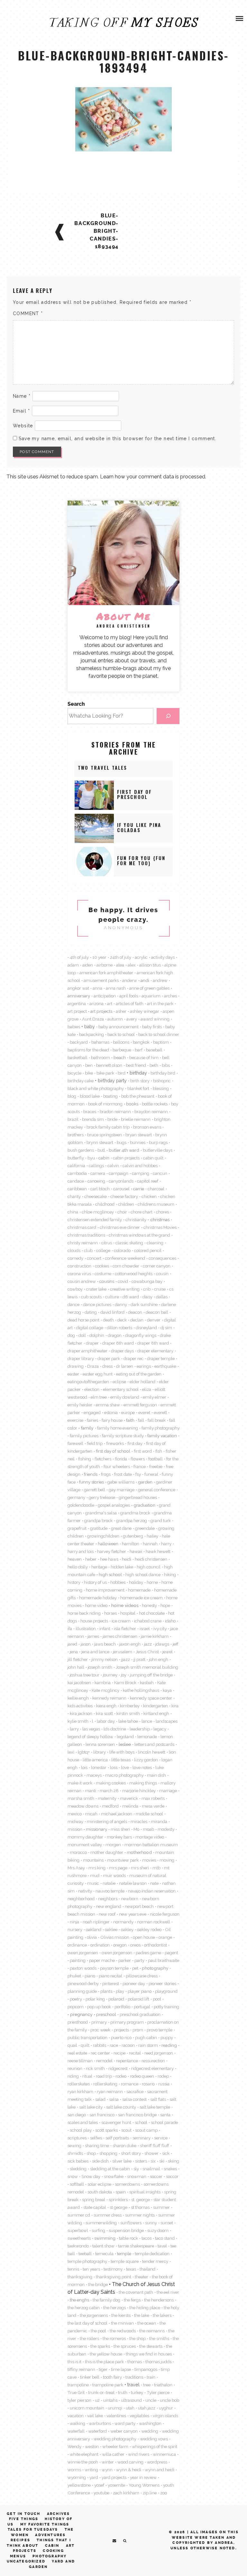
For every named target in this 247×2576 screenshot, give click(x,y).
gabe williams (121, 1482)
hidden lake (122, 1567)
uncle (151, 2400)
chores (162, 1212)
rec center (100, 2053)
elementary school (121, 1389)
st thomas (140, 2207)
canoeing (96, 1181)
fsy (138, 1474)
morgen (113, 1845)
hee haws (109, 1559)
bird (122, 1073)
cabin (104, 1158)
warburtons (100, 2423)
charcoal (156, 1189)
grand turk (161, 1520)
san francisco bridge (137, 2115)
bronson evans (147, 1127)
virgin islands (165, 2416)
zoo (164, 2493)
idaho (170, 1621)
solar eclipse (99, 2184)
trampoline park (108, 2385)
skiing (174, 2161)
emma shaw (108, 1405)
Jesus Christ (147, 1652)
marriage (168, 1791)
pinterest (111, 1983)
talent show (103, 2246)
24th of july (121, 957)
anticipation (105, 996)
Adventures (50, 2535)
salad (100, 2099)
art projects (101, 1011)
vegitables (139, 2416)
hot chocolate (152, 1613)
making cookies (111, 1783)
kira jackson (81, 1713)
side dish (100, 2161)
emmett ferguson (140, 1405)
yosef (99, 2485)
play (120, 1991)
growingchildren (103, 1536)
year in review (143, 2477)
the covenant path (136, 2292)
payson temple (114, 1968)
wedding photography (115, 2439)
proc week (100, 2030)
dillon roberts (119, 1328)
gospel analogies (114, 1505)
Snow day (91, 2176)
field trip (95, 1443)
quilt (85, 2045)
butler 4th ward (124, 1150)
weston (92, 2446)
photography (155, 1968)
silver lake (122, 2161)
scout (126, 2130)
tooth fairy (112, 2377)
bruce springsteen (105, 1135)
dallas (162, 1297)
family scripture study (123, 1436)
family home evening (118, 1428)
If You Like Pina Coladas (139, 827)
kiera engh (106, 1706)
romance (130, 2084)
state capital (95, 2207)
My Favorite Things (45, 2524)
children (126, 1204)
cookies (102, 1266)
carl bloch (100, 1189)
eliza (147, 1389)
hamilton (131, 1544)
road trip (104, 2076)
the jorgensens (94, 2315)
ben (89, 1065)
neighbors (108, 1899)
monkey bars (119, 1837)
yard (94, 2477)
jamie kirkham (155, 1636)
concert (94, 1258)
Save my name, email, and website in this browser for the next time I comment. (118, 439)
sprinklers (118, 2200)
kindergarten (156, 1706)
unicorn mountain (87, 2408)
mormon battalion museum (151, 1845)
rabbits (100, 2045)
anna (97, 988)
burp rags (158, 1142)
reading (169, 2045)
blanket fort (138, 1088)
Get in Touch (23, 2514)
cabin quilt (153, 1158)
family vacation (162, 1436)
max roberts (153, 1798)
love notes (142, 1767)
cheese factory (124, 1196)
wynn (107, 2470)
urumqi (115, 2408)
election (92, 1389)
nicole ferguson (165, 1914)
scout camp (146, 2130)
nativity (85, 1891)
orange (165, 1937)
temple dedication (152, 2254)
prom (138, 2030)
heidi (127, 1559)
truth (123, 2392)
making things (143, 1783)
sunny (151, 2223)
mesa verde (153, 1806)
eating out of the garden (139, 1374)
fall (141, 1420)
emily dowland (125, 1397)
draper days (122, 1351)
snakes (170, 2169)
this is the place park (104, 2362)
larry (74, 1729)
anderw (130, 980)
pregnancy (81, 2014)
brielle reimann (136, 1119)
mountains (93, 1860)
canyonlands (121, 1181)
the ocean (147, 2323)
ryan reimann (110, 2091)
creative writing (125, 1289)
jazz (148, 1644)
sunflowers (131, 2223)
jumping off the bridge (151, 1675)
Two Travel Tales (103, 768)
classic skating (129, 1243)
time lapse (121, 2369)
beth (154, 1065)
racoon (128, 2045)
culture (112, 1297)
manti (91, 1791)
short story (131, 2153)
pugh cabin (146, 2037)
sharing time (97, 2145)
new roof (107, 1914)
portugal (142, 2007)
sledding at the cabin (110, 2169)
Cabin (52, 2546)
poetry (76, 1999)
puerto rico (121, 2037)
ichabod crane (148, 1621)
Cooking (53, 2551)
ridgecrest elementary (152, 2068)
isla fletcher (125, 1628)
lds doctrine (115, 1729)
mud (95, 1875)
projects (121, 2030)
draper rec (133, 1358)
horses (110, 1613)
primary (99, 2022)
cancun (160, 1173)
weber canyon (124, 2431)
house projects (94, 1621)
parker (125, 1960)
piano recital (110, 1976)
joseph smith (100, 1667)
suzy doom (158, 2230)
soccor (172, 2176)
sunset (167, 2223)
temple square (125, 2261)
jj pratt (139, 1659)
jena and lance (95, 1652)
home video (96, 1605)
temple (124, 2254)
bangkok (141, 1042)
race (114, 2045)
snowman (137, 2176)
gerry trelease (102, 1497)
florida (121, 1459)
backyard (79, 1042)
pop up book (99, 2007)
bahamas (100, 1042)
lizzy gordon (146, 1760)
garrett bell (95, 1490)
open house (144, 1937)
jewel (168, 1652)
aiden (88, 965)
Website (23, 426)
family (87, 1428)
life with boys (122, 1752)
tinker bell (90, 2377)
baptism (161, 1042)
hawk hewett (158, 1551)
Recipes (20, 2540)
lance (147, 1721)
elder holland (142, 1382)
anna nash (116, 988)
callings (96, 1166)
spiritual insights (145, 2192)
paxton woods (83, 1968)
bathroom (101, 1057)
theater (142, 2277)
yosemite (116, 2485)
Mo (136, 1829)
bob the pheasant (138, 1096)
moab (148, 1829)
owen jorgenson (117, 1953)
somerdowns (127, 2184)
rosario (148, 2084)
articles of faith (130, 1003)
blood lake (90, 1096)
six (153, 2161)
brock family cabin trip (108, 1127)
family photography (160, 1428)
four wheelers (117, 1466)
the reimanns (152, 2331)
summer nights (140, 2215)
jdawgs (162, 1644)
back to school (121, 1034)
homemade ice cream (142, 1598)
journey (110, 1675)
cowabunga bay (147, 1281)
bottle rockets (155, 1104)
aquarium (151, 996)
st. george (141, 2200)
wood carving (130, 2462)
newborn (130, 1899)
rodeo (121, 2076)
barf (139, 1050)
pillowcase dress (142, 1976)
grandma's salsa (101, 1513)
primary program (127, 2022)
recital (135, 2053)
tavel (162, 2246)
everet (144, 1412)
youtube (101, 2493)
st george (119, 2207)
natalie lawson (133, 1883)
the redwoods (123, 2331)
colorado (122, 1250)
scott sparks (106, 2130)
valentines (116, 2416)
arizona (96, 1003)
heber (91, 1559)
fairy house (112, 1420)
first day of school (113, 1451)
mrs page (118, 1868)
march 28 (109, 1791)
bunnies (138, 1142)
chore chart (142, 1212)
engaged (92, 1412)
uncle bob (169, 2400)
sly (136, 2169)
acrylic (141, 957)
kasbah (147, 1683)
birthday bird (163, 1073)
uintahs (110, 2400)
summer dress (108, 2215)
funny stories (91, 1482)
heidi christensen (151, 1559)
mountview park (123, 1860)
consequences (162, 1258)
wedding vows (154, 2439)
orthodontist (156, 1945)
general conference (157, 1490)
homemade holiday (98, 1598)
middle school (149, 1814)
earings (144, 1366)
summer (161, 2207)
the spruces (125, 2346)
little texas (121, 1760)
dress (107, 1366)
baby (90, 1027)
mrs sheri (140, 1868)
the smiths (159, 2338)
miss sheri (120, 1829)
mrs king (97, 1868)
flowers (138, 1459)
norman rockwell (154, 1922)
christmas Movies (160, 1227)
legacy (160, 1729)
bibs (166, 1065)
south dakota (100, 2192)
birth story (140, 1081)
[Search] (168, 716)
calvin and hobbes (140, 1166)
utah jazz (147, 2408)
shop (91, 2153)
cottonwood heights (134, 1274)
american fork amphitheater (106, 973)
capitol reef (148, 1181)
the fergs (132, 2300)
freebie (156, 1466)
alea (120, 965)
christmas (160, 1220)
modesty (166, 1829)
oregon (120, 1945)
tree (147, 2385)
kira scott (104, 1713)
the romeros (114, 2338)
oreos (135, 1945)
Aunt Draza (93, 1019)
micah (91, 1814)
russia (164, 2084)
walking (78, 2423)
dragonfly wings (141, 1335)
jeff (176, 1644)
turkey (137, 2392)
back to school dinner (159, 1034)
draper (92, 1343)
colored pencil (148, 1250)
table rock (128, 2238)
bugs (122, 1142)
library (100, 1752)
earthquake (165, 1366)
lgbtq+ (84, 1752)
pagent (171, 1953)
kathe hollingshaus (141, 1690)
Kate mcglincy (105, 1690)
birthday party (112, 1081)
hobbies (118, 1582)
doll (82, 1335)
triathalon (163, 2385)
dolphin (97, 1335)
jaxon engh (130, 1644)
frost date (123, 1474)
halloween (108, 1544)
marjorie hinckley (139, 1791)
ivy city (160, 1628)
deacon (135, 1312)
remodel (104, 2061)
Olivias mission (115, 1937)
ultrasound (131, 2400)
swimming (105, 2238)
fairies (92, 1420)
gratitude (99, 1528)
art (110, 1003)
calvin (113, 1166)
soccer (156, 2176)
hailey (152, 1536)
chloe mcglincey (98, 1212)
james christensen (120, 1636)
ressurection (153, 2061)
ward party (125, 2423)
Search (76, 704)
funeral (151, 1474)
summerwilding (101, 2223)
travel (133, 2385)
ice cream (121, 1621)
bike (89, 1073)
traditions (134, 2377)
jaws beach (105, 1644)
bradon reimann (115, 1111)
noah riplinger (96, 1922)
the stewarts (151, 2346)
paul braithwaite (164, 1960)
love (125, 1767)
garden (145, 1482)
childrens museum (156, 1204)
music (93, 1883)
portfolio (122, 2007)
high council (149, 1567)
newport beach (139, 1906)
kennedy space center (151, 1698)
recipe (119, 2053)
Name (22, 396)
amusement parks (101, 980)
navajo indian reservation (152, 1891)
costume (103, 1274)
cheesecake (96, 1196)
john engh (159, 1659)
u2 (97, 2400)
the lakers (162, 2315)
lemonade (147, 1737)
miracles (139, 1821)
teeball (85, 2254)
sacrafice (135, 2091)
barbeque (122, 1050)
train (151, 2377)
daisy (147, 1297)
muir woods (114, 1875)
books (132, 1104)
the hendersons (159, 2300)
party (139, 1960)
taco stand (165, 2238)
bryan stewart (139, 1135)
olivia (92, 1937)
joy (124, 1675)
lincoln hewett (152, 1752)
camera (98, 1173)
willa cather (113, 2454)
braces (90, 1111)
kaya (167, 1690)
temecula (104, 2254)
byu (91, 1158)
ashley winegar (145, 1011)
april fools (129, 996)
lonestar (99, 1767)
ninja (74, 1922)
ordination (100, 1945)
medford (110, 1806)
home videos (125, 1605)
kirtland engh (156, 1713)
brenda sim (93, 1119)
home (152, 1582)
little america (95, 1760)
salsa (114, 2099)
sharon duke (124, 2145)
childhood (105, 1204)
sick (166, 2153)
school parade (164, 2122)
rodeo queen (142, 2076)
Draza (93, 1366)
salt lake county (121, 2107)
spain (121, 2192)
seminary (142, 2138)
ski (162, 2161)
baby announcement (119, 1027)
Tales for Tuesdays (33, 2530)
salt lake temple (155, 2107)
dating (91, 1312)
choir (122, 1212)
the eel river (168, 2292)
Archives (59, 2514)
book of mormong (105, 1104)
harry (166, 1544)
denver (154, 1320)
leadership (140, 1729)
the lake (142, 2315)
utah (130, 2408)
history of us (95, 1582)
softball (77, 2184)
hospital (128, 1613)
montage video (150, 1837)
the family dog (106, 2300)
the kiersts (121, 2315)
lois (84, 1767)
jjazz (126, 1659)
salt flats (158, 2099)
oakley (127, 1929)
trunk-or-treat (101, 2392)
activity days (163, 957)
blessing (161, 1088)
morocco (78, 1852)
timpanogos (146, 2369)
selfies (96, 2138)
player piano (140, 1991)
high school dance (143, 1574)
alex (132, 965)
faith (130, 1420)
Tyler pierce (158, 2392)
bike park (105, 1073)
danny (121, 1304)
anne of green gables (149, 988)
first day (135, 1443)
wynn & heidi (129, 2470)
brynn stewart (100, 1142)
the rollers (89, 2338)
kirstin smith (128, 1713)
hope (165, 1605)
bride (112, 1119)
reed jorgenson (159, 2053)
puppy (167, 2037)
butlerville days (158, 1150)
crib (147, 1289)
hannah (150, 1544)
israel (145, 1628)
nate (154, 1883)
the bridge (98, 2284)
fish (159, 1451)
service (161, 2138)
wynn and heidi (160, 2470)
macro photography (124, 1775)
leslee (125, 1744)
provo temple (160, 2030)
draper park (109, 1358)
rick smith (95, 2068)
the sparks (100, 2346)
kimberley (130, 1706)
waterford (97, 2431)
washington (150, 2423)
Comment (28, 313)
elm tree (99, 1397)
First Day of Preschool (135, 794)
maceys (94, 1775)
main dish (156, 1775)
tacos (146, 2238)
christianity (136, 1220)
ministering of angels (107, 1821)
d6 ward (131, 1297)
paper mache (102, 1960)
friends (91, 1474)
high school (110, 1574)
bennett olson (109, 1065)
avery (132, 1019)
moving (167, 1860)
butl (101, 1150)
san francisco (102, 2115)
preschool (106, 2014)
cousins (107, 1281)
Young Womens (144, 2485)
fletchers (103, 1459)
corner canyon (157, 1266)
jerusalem (123, 1652)
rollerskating (105, 2084)
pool (157, 1999)
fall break (157, 1420)
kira (175, 1706)
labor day (106, 1721)
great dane (121, 1528)
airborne (105, 965)
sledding (78, 2169)
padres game (148, 1953)
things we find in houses (149, 2354)
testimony (113, 2269)
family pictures (84, 1436)
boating (110, 1096)
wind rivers (139, 2454)
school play (81, 2130)
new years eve (133, 1914)
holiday (136, 1582)
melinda (130, 1806)
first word (143, 1451)
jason (86, 1644)
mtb (156, 1868)
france (140, 1466)
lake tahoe (128, 1721)
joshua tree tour (85, 1675)
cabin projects (126, 1158)
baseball (154, 1050)
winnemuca (164, 2454)
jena (74, 1652)
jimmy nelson (105, 1659)
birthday (138, 1073)
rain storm (148, 2045)
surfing (98, 2230)
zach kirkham (126, 2493)
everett (160, 1412)
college (103, 1250)
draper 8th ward (153, 1343)
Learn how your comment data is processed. (153, 477)
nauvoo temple (110, 1891)
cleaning (155, 1243)
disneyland (146, 1328)
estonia (111, 1412)
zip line (150, 2493)
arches (170, 996)
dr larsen (125, 1366)
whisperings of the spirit (155, 2446)
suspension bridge (126, 2230)
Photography (50, 2556)
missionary (96, 1829)
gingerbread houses (138, 1497)
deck (122, 1320)
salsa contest (134, 2099)
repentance (127, 2061)
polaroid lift (138, 1999)
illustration (86, 1628)
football (156, 1459)
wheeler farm (115, 2446)
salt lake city (91, 2107)
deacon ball (157, 1312)
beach (120, 1057)
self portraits (117, 2138)
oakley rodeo (149, 1929)
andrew (160, 980)
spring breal (94, 2200)
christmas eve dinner (120, 1227)
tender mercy (155, 2261)
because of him (144, 1057)
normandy (123, 1922)
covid (123, 1281)
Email (22, 411)
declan (137, 1320)
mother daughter (107, 1852)
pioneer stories (162, 1983)
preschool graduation (140, 2014)
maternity (107, 1798)
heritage (99, 1567)
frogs (106, 1474)
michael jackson (117, 1814)
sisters (141, 2161)
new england (109, 1906)
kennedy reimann (109, 1698)
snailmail (151, 2169)
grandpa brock (98, 1520)
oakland (94, 1929)
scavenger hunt (116, 2122)
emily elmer (155, 1397)
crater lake (96, 1289)
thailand (147, 2269)
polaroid (116, 1999)
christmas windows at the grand (139, 1235)
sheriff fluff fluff (155, 2145)
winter (108, 2462)
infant (105, 1628)
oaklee (111, 1929)
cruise (160, 1289)
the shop (137, 2338)
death (108, 1320)
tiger (103, 2369)
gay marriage (122, 1490)
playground (166, 1991)
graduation (144, 1505)
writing (91, 2470)
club (88, 1250)
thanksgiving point (114, 2277)
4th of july (79, 957)
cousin (162, 1274)
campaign (119, 1173)
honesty (149, 1605)
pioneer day (134, 1983)
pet (135, 1968)
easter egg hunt (98, 1374)
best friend (136, 1065)
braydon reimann (151, 1111)
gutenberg (133, 1536)
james (93, 1636)
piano (90, 1976)
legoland (125, 1737)
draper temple (161, 1358)
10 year (99, 957)
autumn (115, 1019)
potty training (166, 2007)
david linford (112, 1312)
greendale (145, 1528)
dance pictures (97, 1304)
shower (151, 2153)
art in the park (160, 1003)
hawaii (136, 1551)
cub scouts (91, 1297)
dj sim (166, 1328)
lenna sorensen (100, 1744)
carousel (121, 1189)
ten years (91, 2269)
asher (121, 1011)
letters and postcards (154, 1744)
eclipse (119, 1382)
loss (114, 1767)
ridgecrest (118, 2068)
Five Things (24, 2519)
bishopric (162, 1081)
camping (141, 1173)
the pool (98, 2331)
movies (149, 1860)
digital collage (90, 1328)
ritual (87, 2076)
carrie (139, 1189)
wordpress (157, 2462)
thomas (135, 2362)
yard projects (114, 2477)
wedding (150, 2431)
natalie (109, 1883)
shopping (108, 2153)
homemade (139, 1590)
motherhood (139, 1852)
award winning (155, 1019)
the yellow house (106, 2354)
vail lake (95, 2416)
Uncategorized (26, 2561)
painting (78, 1960)
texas (131, 2269)
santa (165, 2115)
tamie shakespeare (136, 2246)
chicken (149, 1196)
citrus (107, 1243)
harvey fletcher (112, 1551)
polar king (95, 1999)
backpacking (91, 1034)
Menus (18, 2556)
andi (145, 980)
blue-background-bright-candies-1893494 (96, 231)
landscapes (167, 1721)
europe (128, 1412)
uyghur (166, 2408)
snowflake (114, 2176)
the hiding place (145, 2308)
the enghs (79, 2300)
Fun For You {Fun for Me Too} (141, 861)
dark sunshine (144, 1304)
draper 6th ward (118, 1343)
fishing (85, 1459)
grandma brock (135, 1513)
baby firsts (152, 1027)
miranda (159, 1821)
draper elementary (155, 1351)
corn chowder (126, 1266)
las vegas (91, 1729)
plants (106, 1991)
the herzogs (114, 2308)
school (141, 2122)
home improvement (105, 1590)
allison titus (150, 965)
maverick (129, 1798)
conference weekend (125, 1258)
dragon (115, 1335)
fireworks (115, 1443)
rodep (163, 2076)
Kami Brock (125, 1683)
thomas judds (158, 2362)
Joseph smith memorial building (147, 1667)
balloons (121, 1042)
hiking (170, 1574)
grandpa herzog (132, 1520)
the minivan (122, 2323)
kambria (103, 1683)
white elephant (84, 2454)
